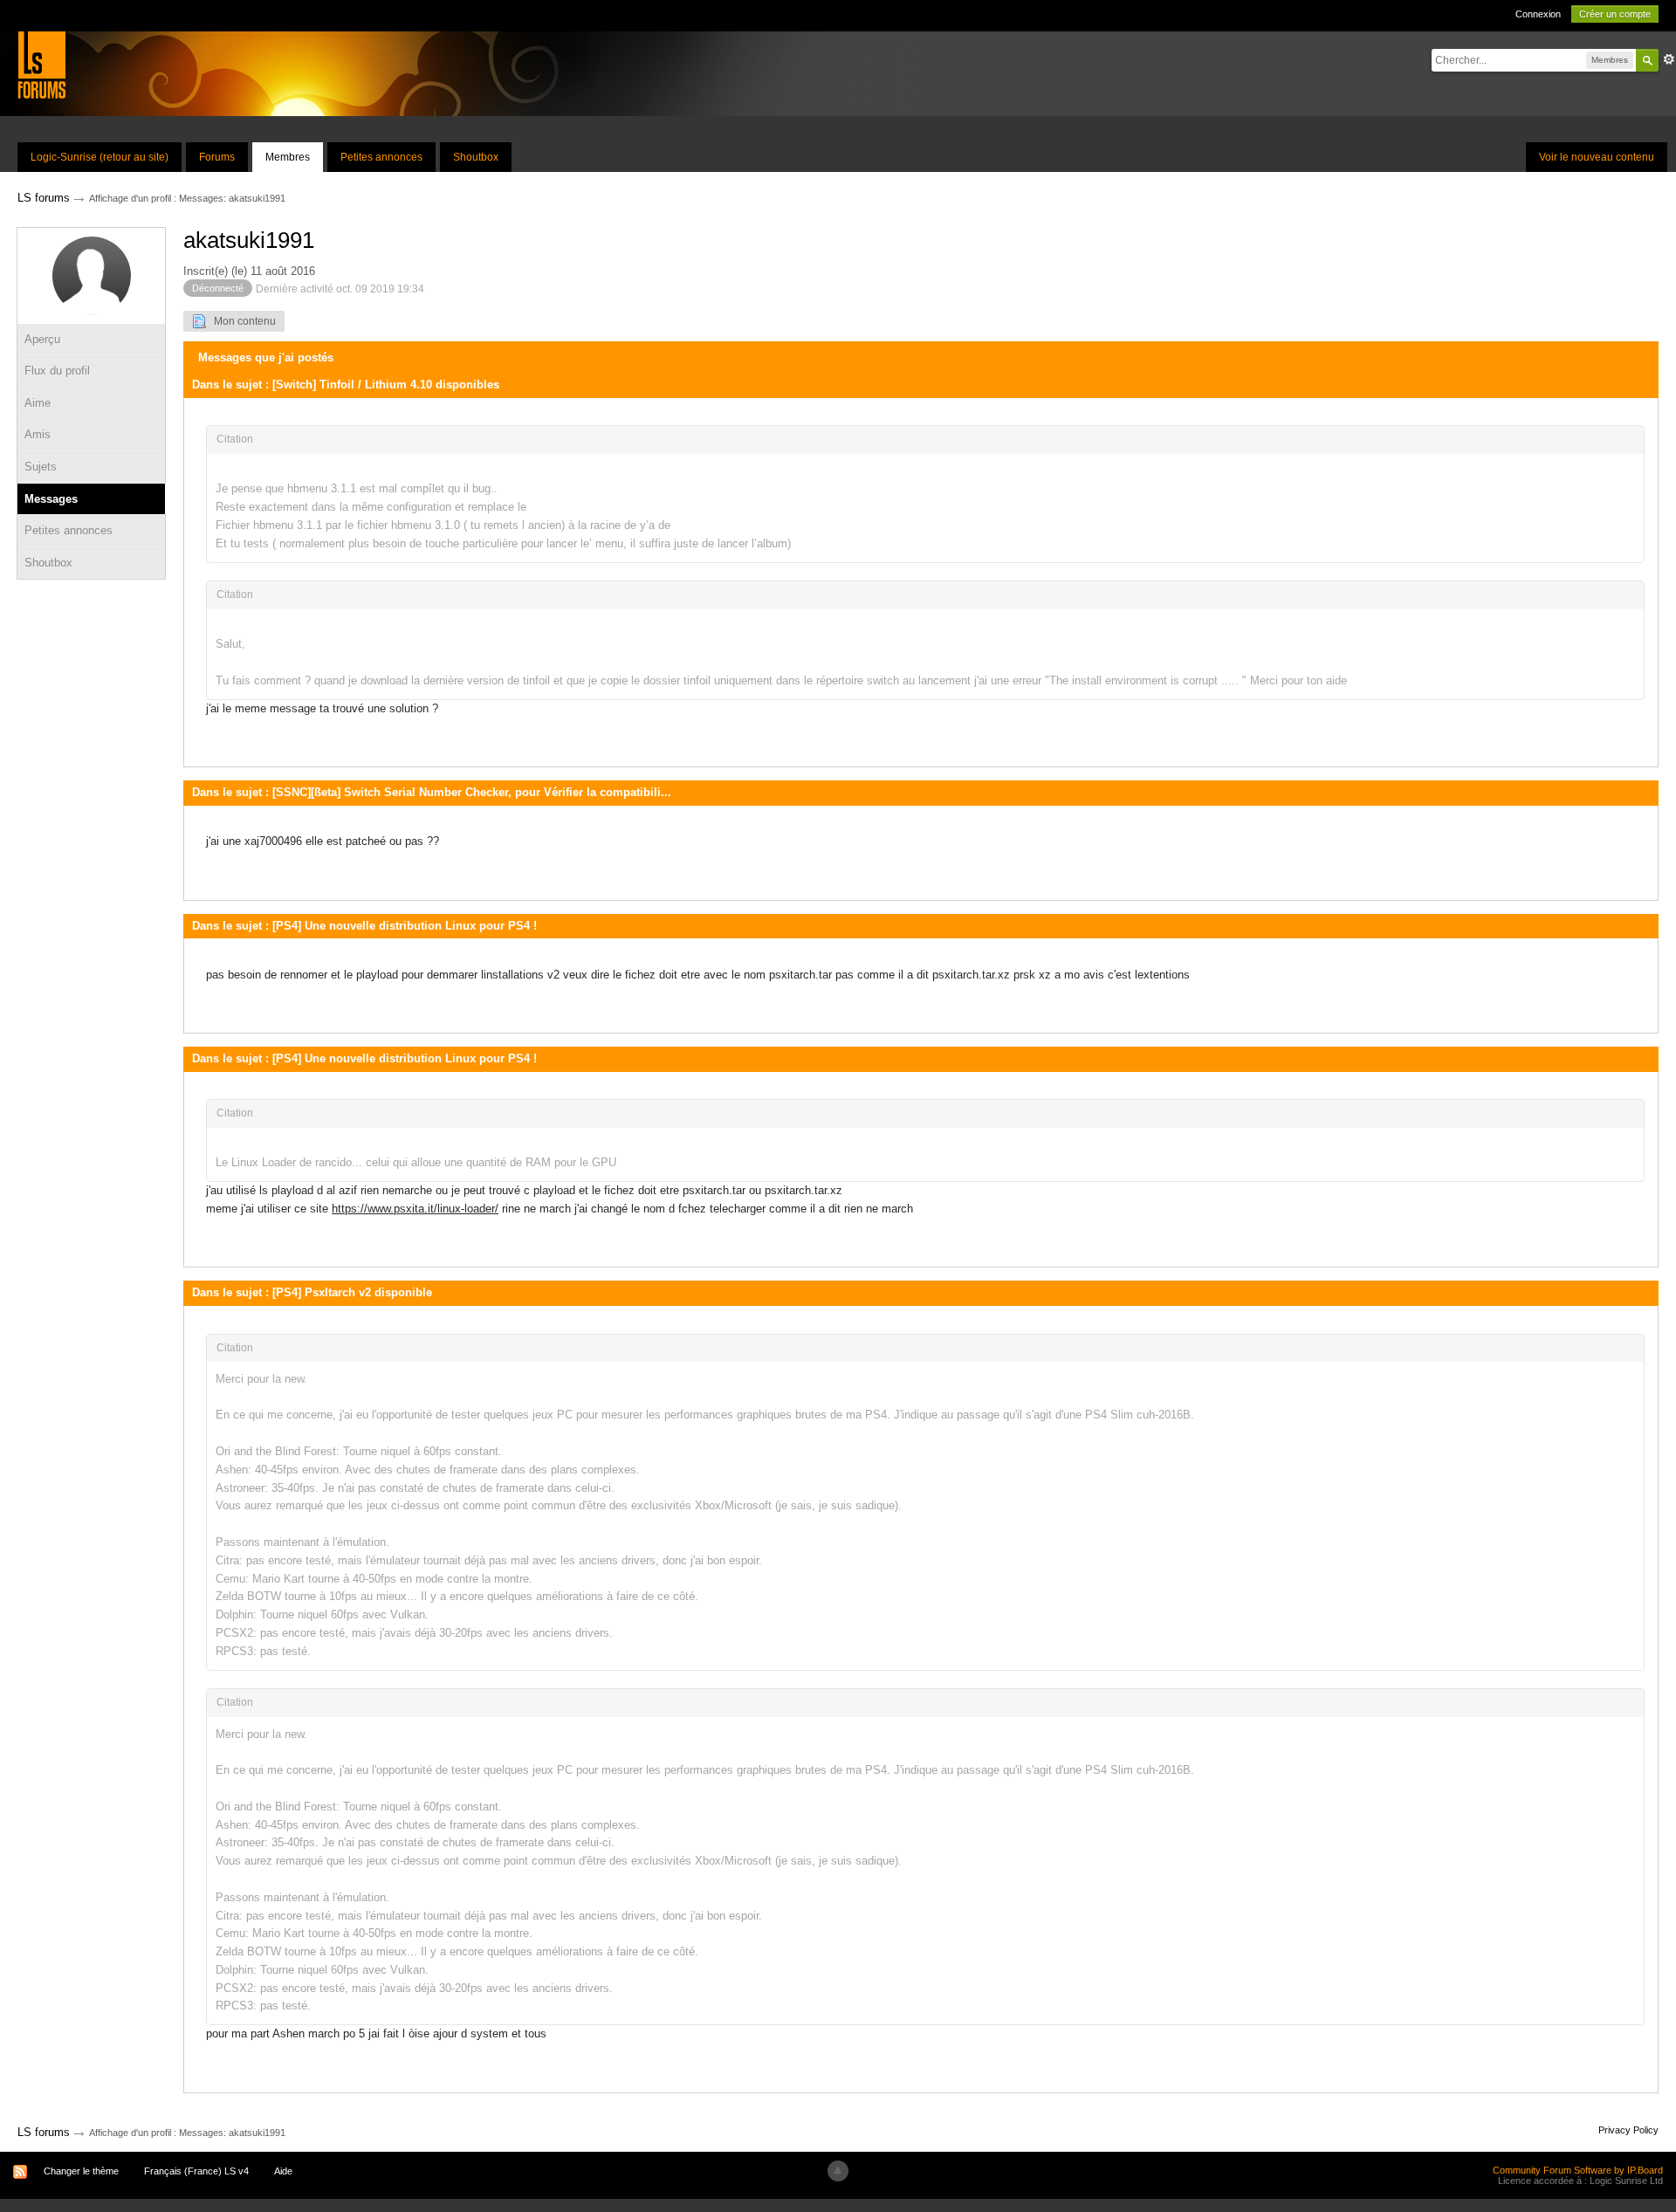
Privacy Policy (1628, 2130)
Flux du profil (57, 371)
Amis (38, 434)
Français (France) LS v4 (196, 2171)
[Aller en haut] (838, 2171)
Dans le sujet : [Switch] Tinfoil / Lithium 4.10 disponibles (346, 385)
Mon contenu (241, 321)
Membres (288, 157)
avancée (1669, 59)
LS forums (44, 2132)
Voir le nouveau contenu (1597, 157)
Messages (51, 499)
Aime (38, 403)
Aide (283, 2171)
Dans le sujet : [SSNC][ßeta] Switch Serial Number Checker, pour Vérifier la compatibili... (432, 792)
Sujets (41, 467)
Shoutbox (476, 157)
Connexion (1538, 14)
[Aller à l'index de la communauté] (41, 64)
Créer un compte (1615, 14)
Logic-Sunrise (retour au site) (100, 157)
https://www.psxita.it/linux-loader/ (415, 1209)
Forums (217, 157)
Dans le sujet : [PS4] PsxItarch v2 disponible (312, 1292)
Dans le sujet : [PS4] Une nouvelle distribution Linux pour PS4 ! (364, 926)
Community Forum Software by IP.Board (1578, 2170)
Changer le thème (81, 2171)
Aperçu (42, 339)
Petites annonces (381, 157)
